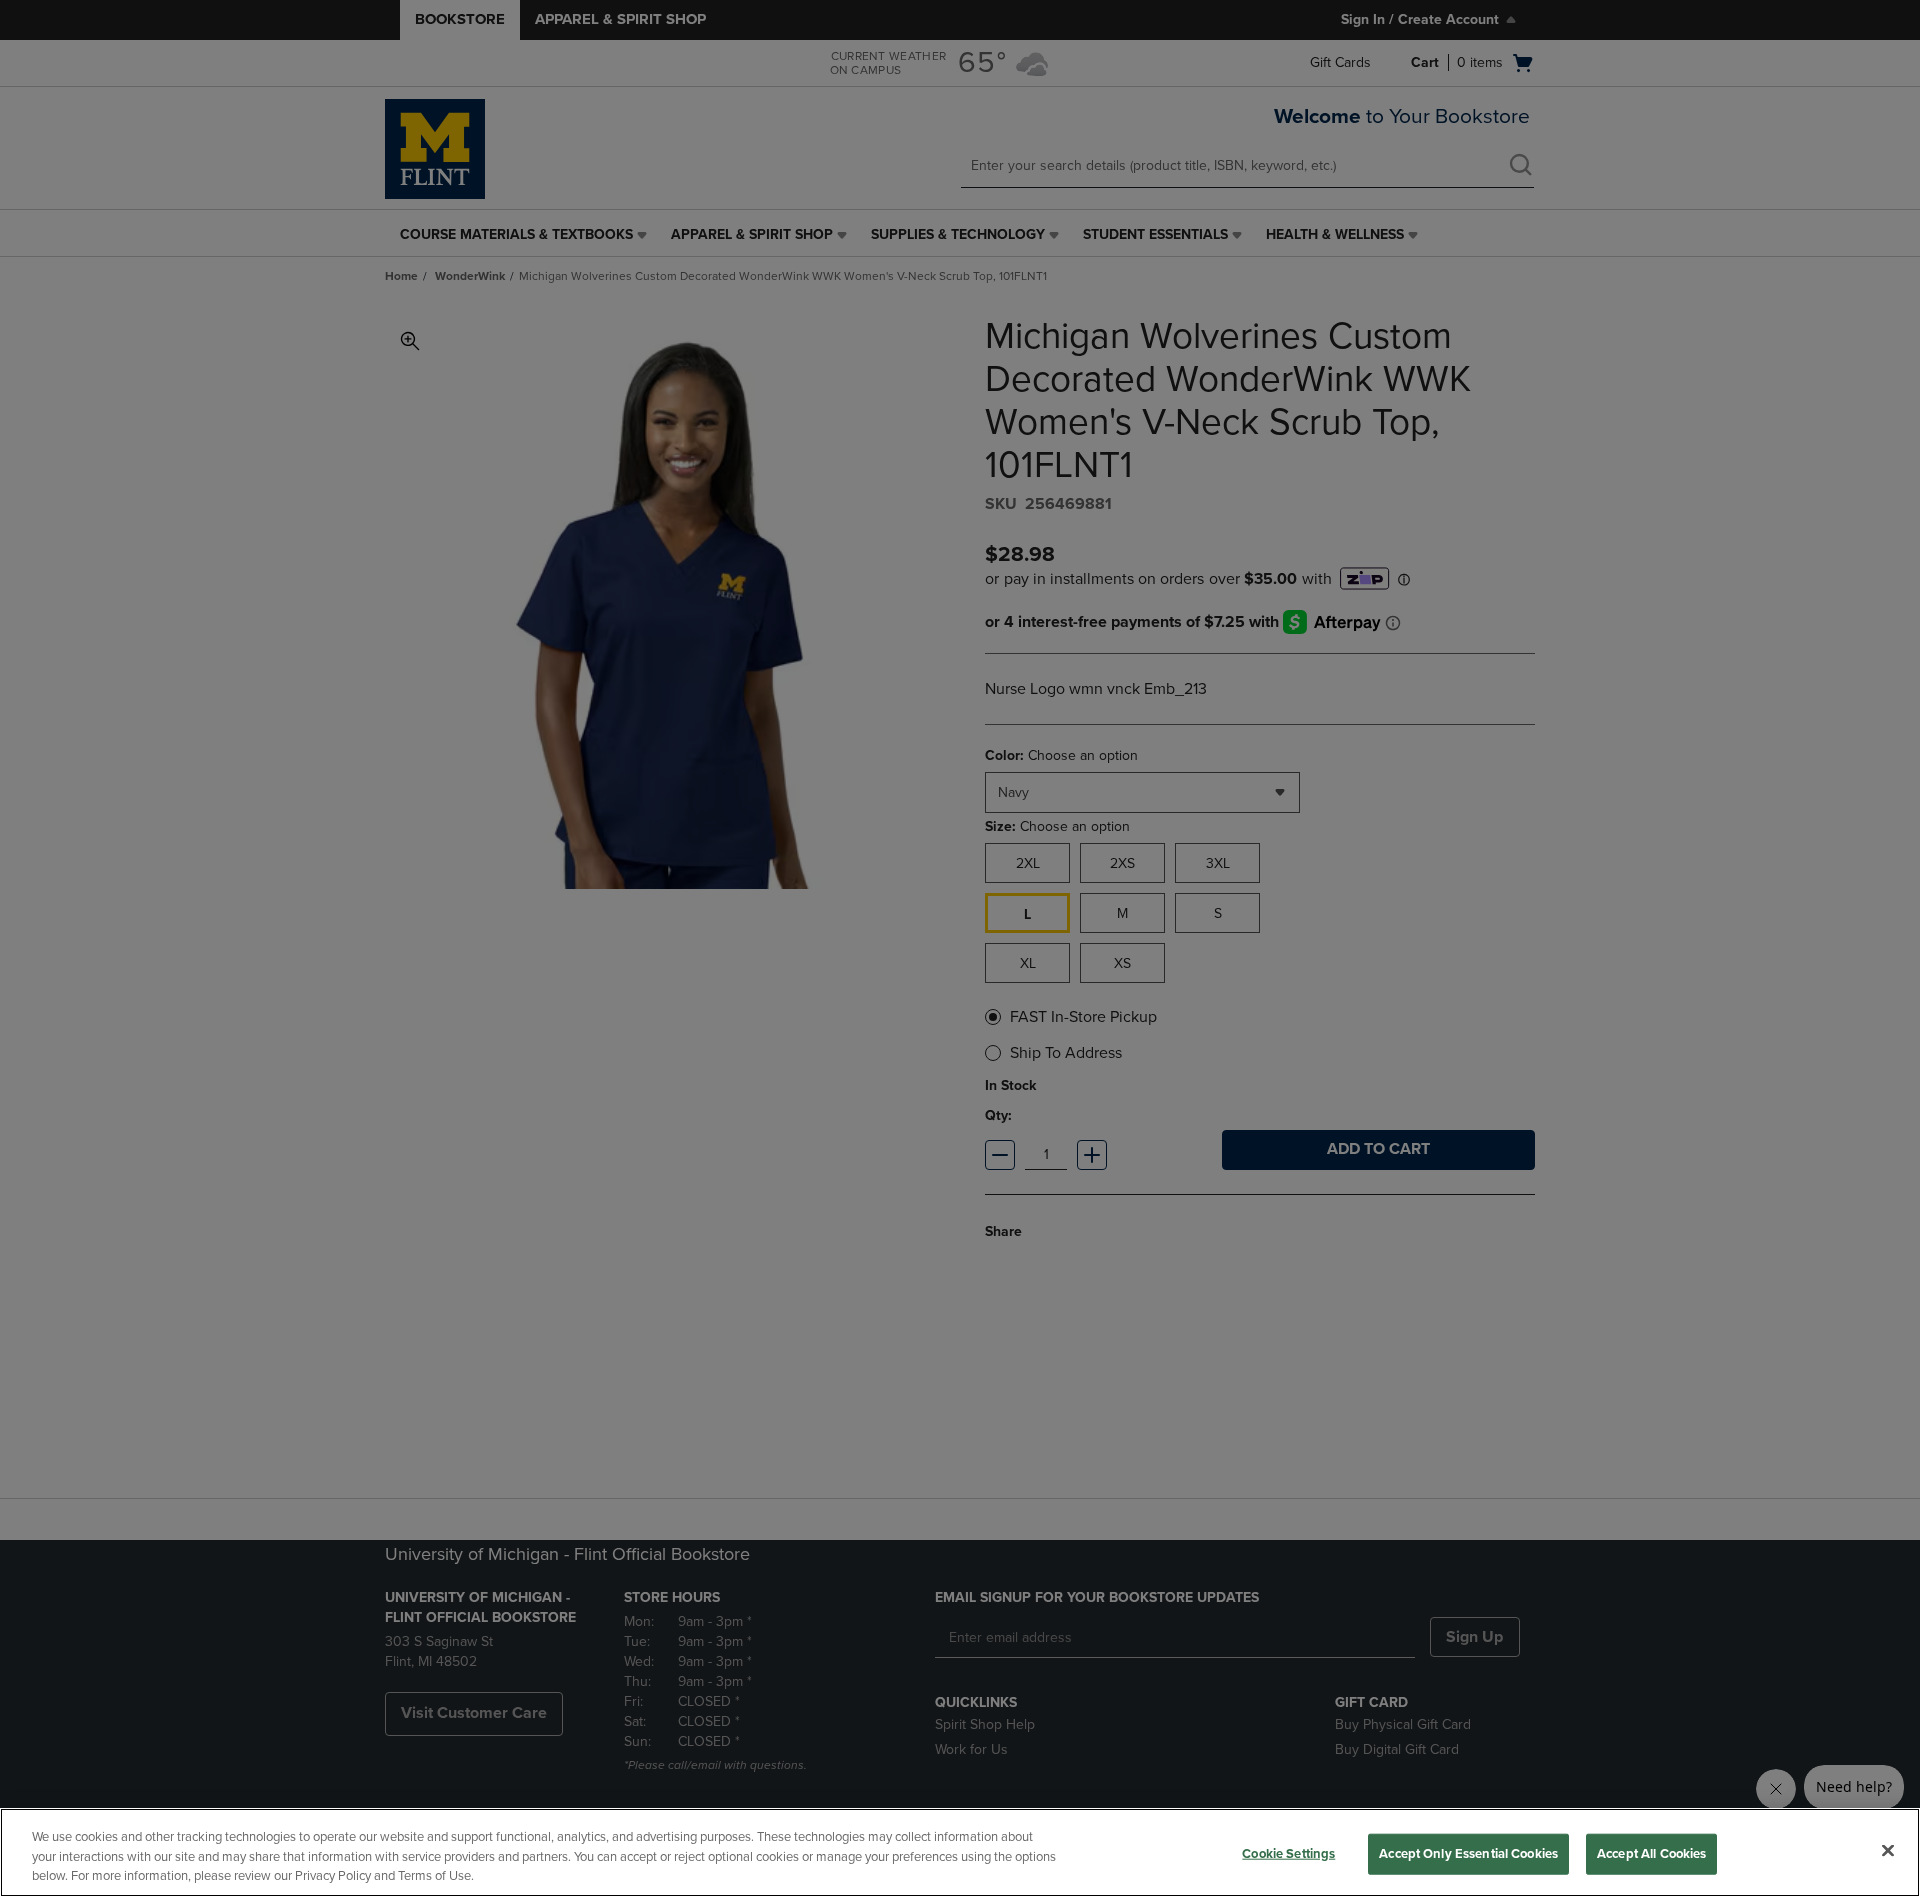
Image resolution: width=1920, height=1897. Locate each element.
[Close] (1888, 1850)
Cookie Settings (1288, 1853)
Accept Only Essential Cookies (1468, 1853)
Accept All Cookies (1651, 1853)
